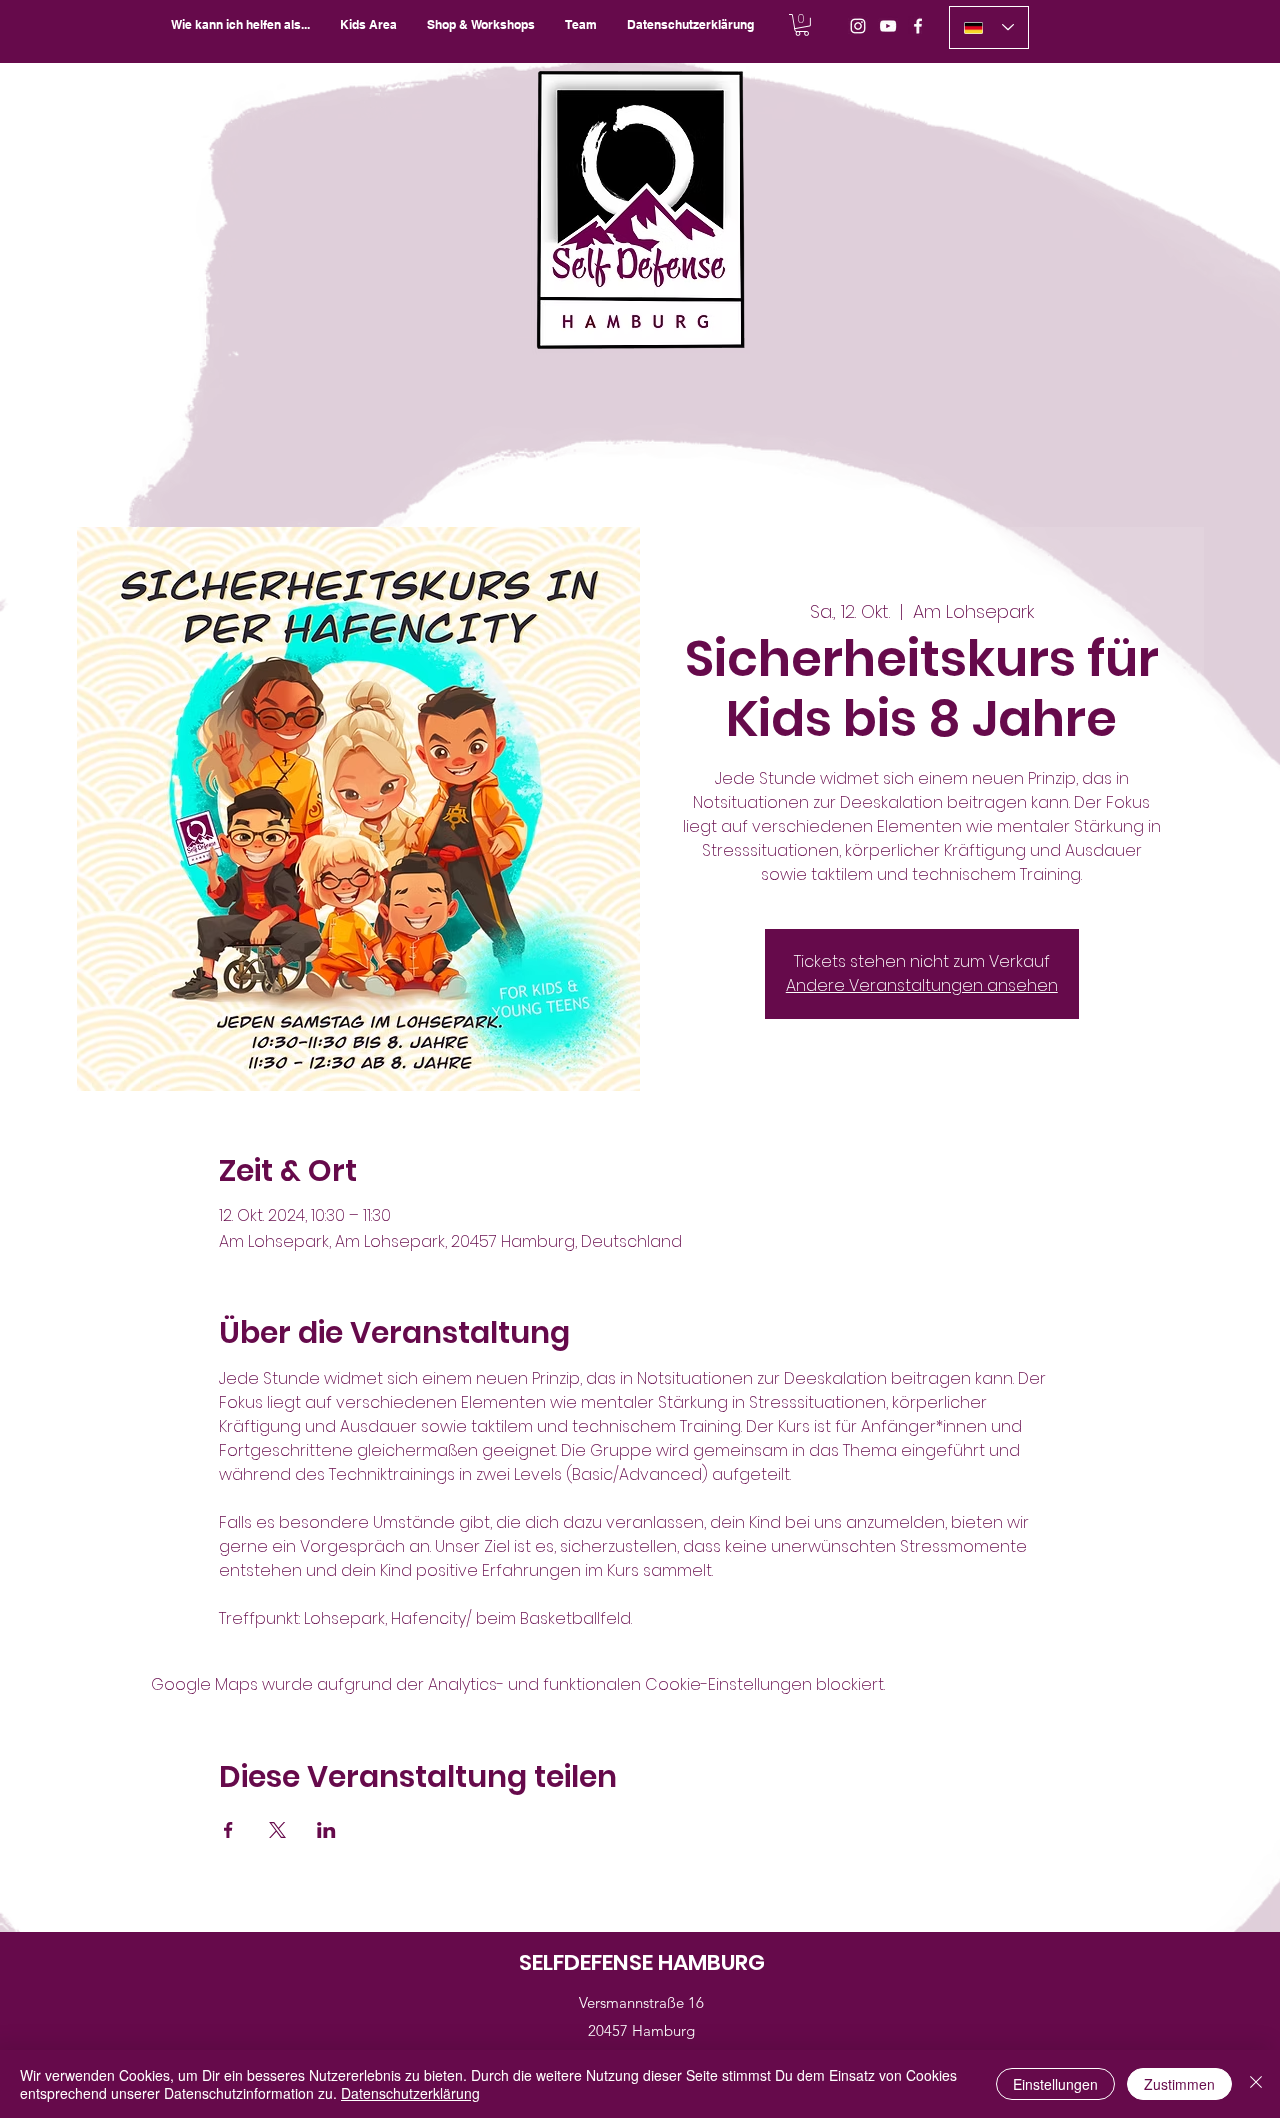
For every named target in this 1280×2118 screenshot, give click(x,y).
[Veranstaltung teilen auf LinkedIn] (326, 1830)
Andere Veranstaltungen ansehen (922, 985)
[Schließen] (1256, 2084)
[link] (802, 25)
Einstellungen (1055, 2084)
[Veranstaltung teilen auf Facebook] (228, 1830)
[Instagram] (858, 26)
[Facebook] (918, 26)
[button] (481, 24)
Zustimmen (1179, 2084)
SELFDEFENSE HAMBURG (642, 1962)
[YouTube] (888, 26)
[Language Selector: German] (989, 27)
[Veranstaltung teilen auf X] (277, 1830)
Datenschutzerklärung (410, 2093)
